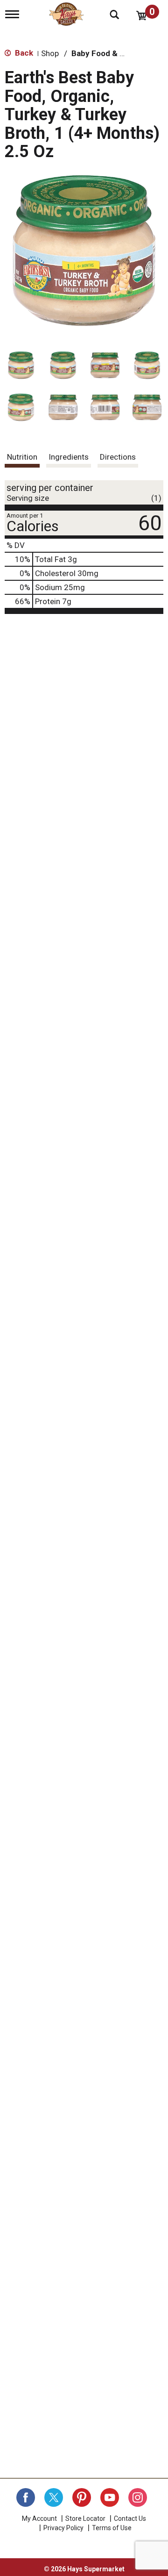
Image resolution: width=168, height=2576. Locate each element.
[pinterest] (82, 2497)
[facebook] (26, 2497)
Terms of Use (112, 2528)
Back (23, 53)
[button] (21, 365)
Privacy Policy (63, 2528)
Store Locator (85, 2518)
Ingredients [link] (69, 457)
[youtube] (110, 2497)
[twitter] (54, 2497)
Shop (50, 53)
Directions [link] (118, 457)
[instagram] (138, 2497)
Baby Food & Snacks (109, 53)
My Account (39, 2518)
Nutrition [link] (22, 457)
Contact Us (130, 2518)
